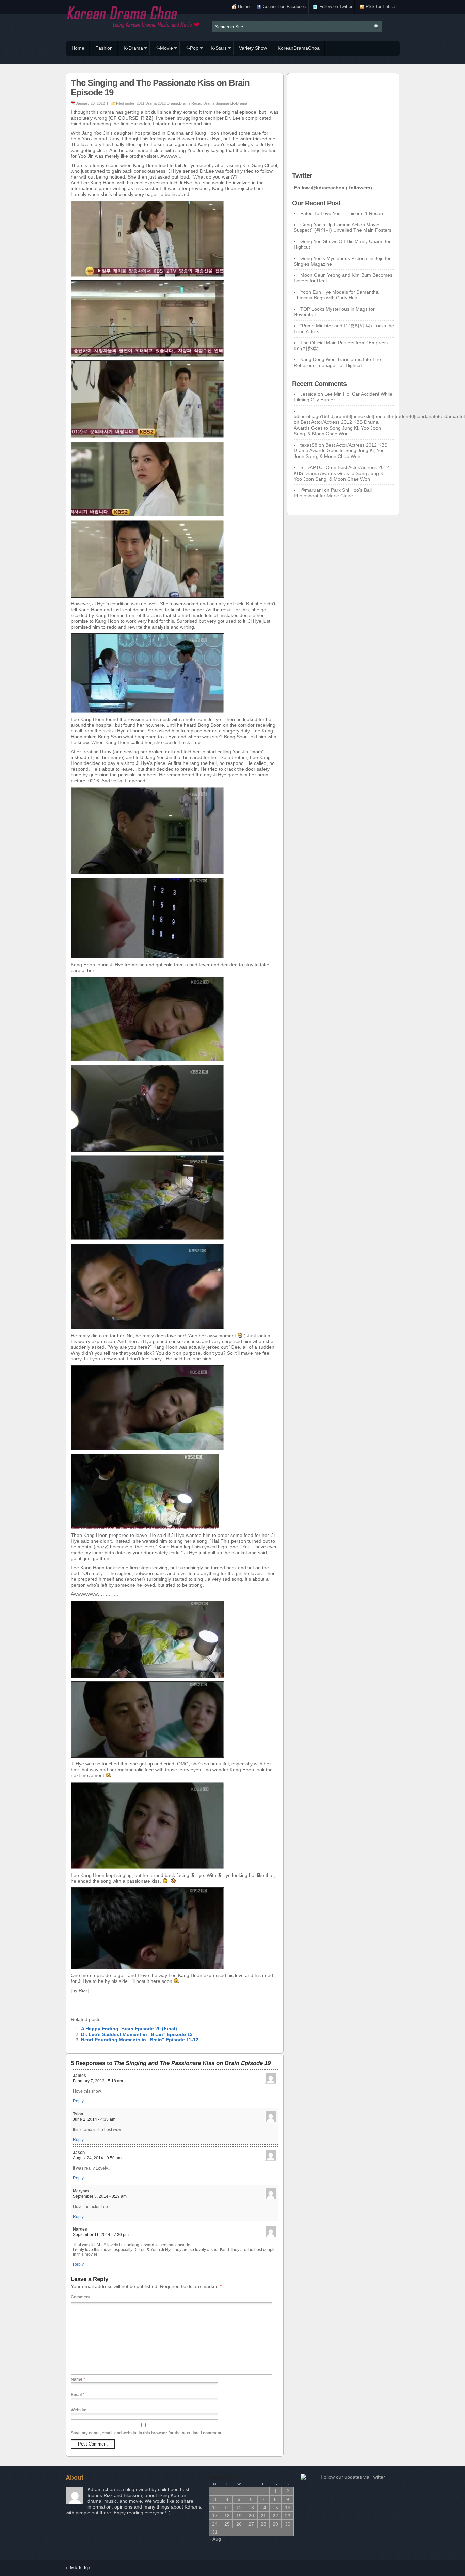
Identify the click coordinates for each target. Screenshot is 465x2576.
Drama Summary (217, 103)
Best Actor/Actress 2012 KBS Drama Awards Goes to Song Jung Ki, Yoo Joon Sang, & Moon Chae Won (337, 428)
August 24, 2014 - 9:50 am (97, 2158)
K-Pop (189, 49)
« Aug (215, 2539)
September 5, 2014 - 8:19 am (100, 2196)
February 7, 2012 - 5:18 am (98, 2081)
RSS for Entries (381, 7)
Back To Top (78, 2567)
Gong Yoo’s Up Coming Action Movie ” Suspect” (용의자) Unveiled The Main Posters (343, 227)
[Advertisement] (343, 121)
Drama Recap (191, 103)
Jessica (308, 394)
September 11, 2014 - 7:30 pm (101, 2235)
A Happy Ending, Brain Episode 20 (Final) (129, 2029)
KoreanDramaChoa (299, 48)
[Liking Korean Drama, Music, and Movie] (134, 16)
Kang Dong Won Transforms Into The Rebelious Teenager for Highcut (337, 362)
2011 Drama (147, 103)
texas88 (309, 445)
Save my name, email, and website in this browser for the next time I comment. (147, 2433)
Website (79, 2410)
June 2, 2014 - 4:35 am (94, 2119)
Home (244, 7)
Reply (78, 2101)
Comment (80, 2297)
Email (78, 2395)
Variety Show (253, 48)
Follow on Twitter (336, 7)
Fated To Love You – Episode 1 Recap (342, 213)
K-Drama (131, 49)
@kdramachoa (328, 188)
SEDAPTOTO (315, 467)
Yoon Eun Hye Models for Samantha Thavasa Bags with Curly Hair (336, 295)
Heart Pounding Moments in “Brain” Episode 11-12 (140, 2040)
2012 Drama (168, 103)
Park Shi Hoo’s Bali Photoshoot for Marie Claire (333, 493)
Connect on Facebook (284, 7)
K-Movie (161, 49)
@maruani (311, 490)
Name (78, 2379)
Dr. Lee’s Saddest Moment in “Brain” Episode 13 (137, 2034)
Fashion (104, 48)
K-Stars (216, 49)
